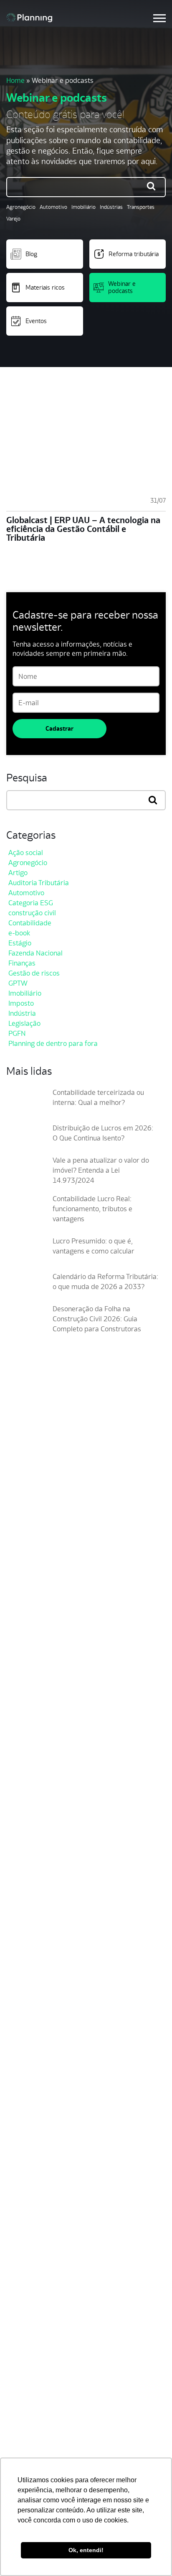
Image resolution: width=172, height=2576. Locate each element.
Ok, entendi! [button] (86, 2550)
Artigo (18, 873)
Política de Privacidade (44, 2426)
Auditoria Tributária (39, 883)
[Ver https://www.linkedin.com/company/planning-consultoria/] (56, 1631)
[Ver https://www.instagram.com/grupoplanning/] (25, 1631)
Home (15, 80)
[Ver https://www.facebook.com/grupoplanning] (10, 1631)
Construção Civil (33, 2221)
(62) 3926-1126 (27, 1673)
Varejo (13, 219)
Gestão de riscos (34, 973)
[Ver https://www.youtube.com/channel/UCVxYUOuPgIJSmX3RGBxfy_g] (40, 1631)
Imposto (21, 1003)
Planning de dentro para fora (53, 1043)
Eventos (36, 321)
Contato (21, 2139)
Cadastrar (59, 728)
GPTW (18, 983)
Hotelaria (23, 2275)
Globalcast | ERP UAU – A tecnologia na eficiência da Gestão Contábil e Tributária (83, 529)
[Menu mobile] (159, 18)
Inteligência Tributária (42, 2344)
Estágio (20, 943)
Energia (21, 2261)
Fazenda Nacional (35, 953)
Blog (31, 254)
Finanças (22, 963)
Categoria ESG (31, 903)
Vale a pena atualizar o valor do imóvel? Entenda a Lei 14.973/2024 (101, 1170)
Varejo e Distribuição (41, 2248)
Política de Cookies (38, 2440)
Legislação (24, 1023)
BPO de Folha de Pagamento (53, 2371)
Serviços (22, 2288)
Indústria (22, 1013)
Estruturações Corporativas (52, 2330)
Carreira (22, 2098)
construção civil (32, 913)
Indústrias (111, 207)
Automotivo (53, 207)
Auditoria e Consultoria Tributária (60, 2357)
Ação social (26, 853)
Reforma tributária (134, 254)
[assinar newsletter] (157, 1547)
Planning (67, 468)
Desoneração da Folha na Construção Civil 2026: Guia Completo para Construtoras (97, 1319)
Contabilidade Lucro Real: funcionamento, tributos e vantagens (92, 1209)
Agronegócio (21, 207)
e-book (19, 933)
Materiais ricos (45, 287)
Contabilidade (30, 923)
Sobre (18, 2085)
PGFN (17, 1033)
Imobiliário (83, 207)
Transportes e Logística (45, 2234)
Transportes (141, 207)
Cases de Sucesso (36, 2112)
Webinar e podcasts (122, 287)
